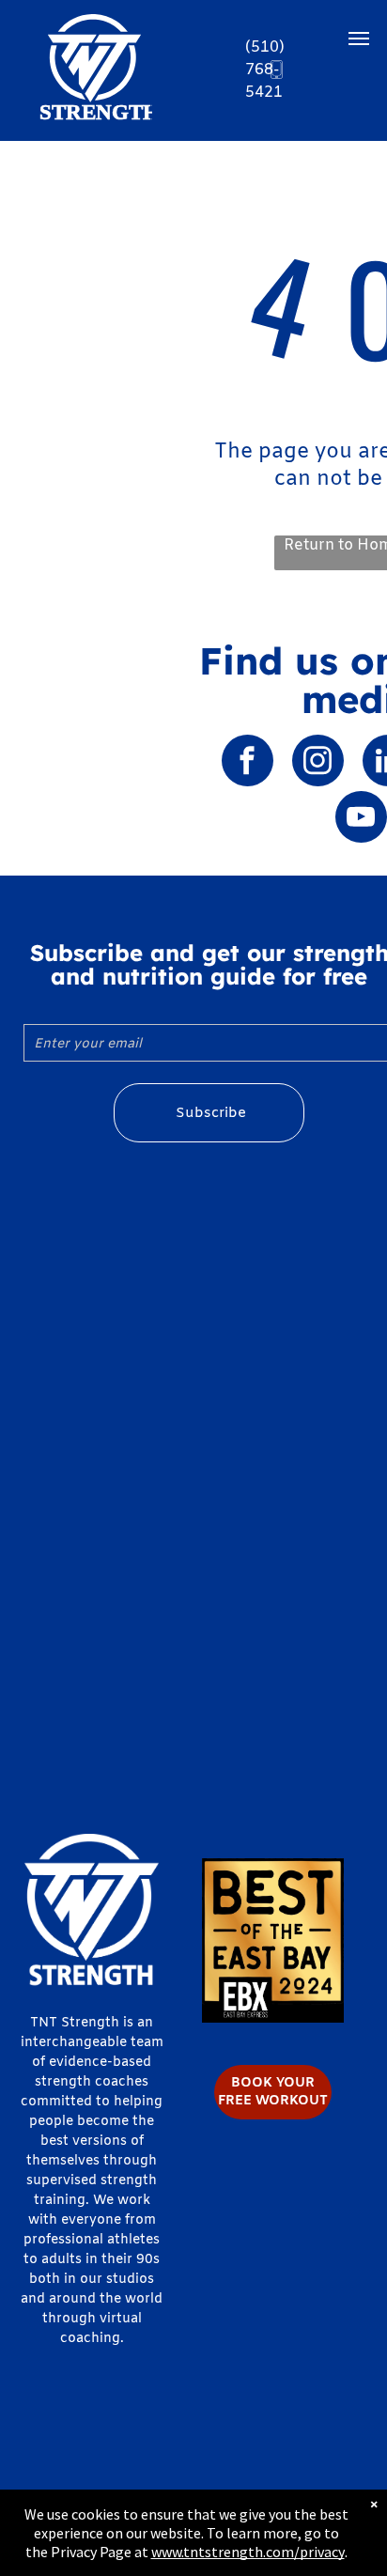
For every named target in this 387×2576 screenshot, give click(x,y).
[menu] (359, 39)
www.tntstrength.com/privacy (248, 2552)
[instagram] (318, 763)
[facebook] (248, 763)
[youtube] (361, 819)
